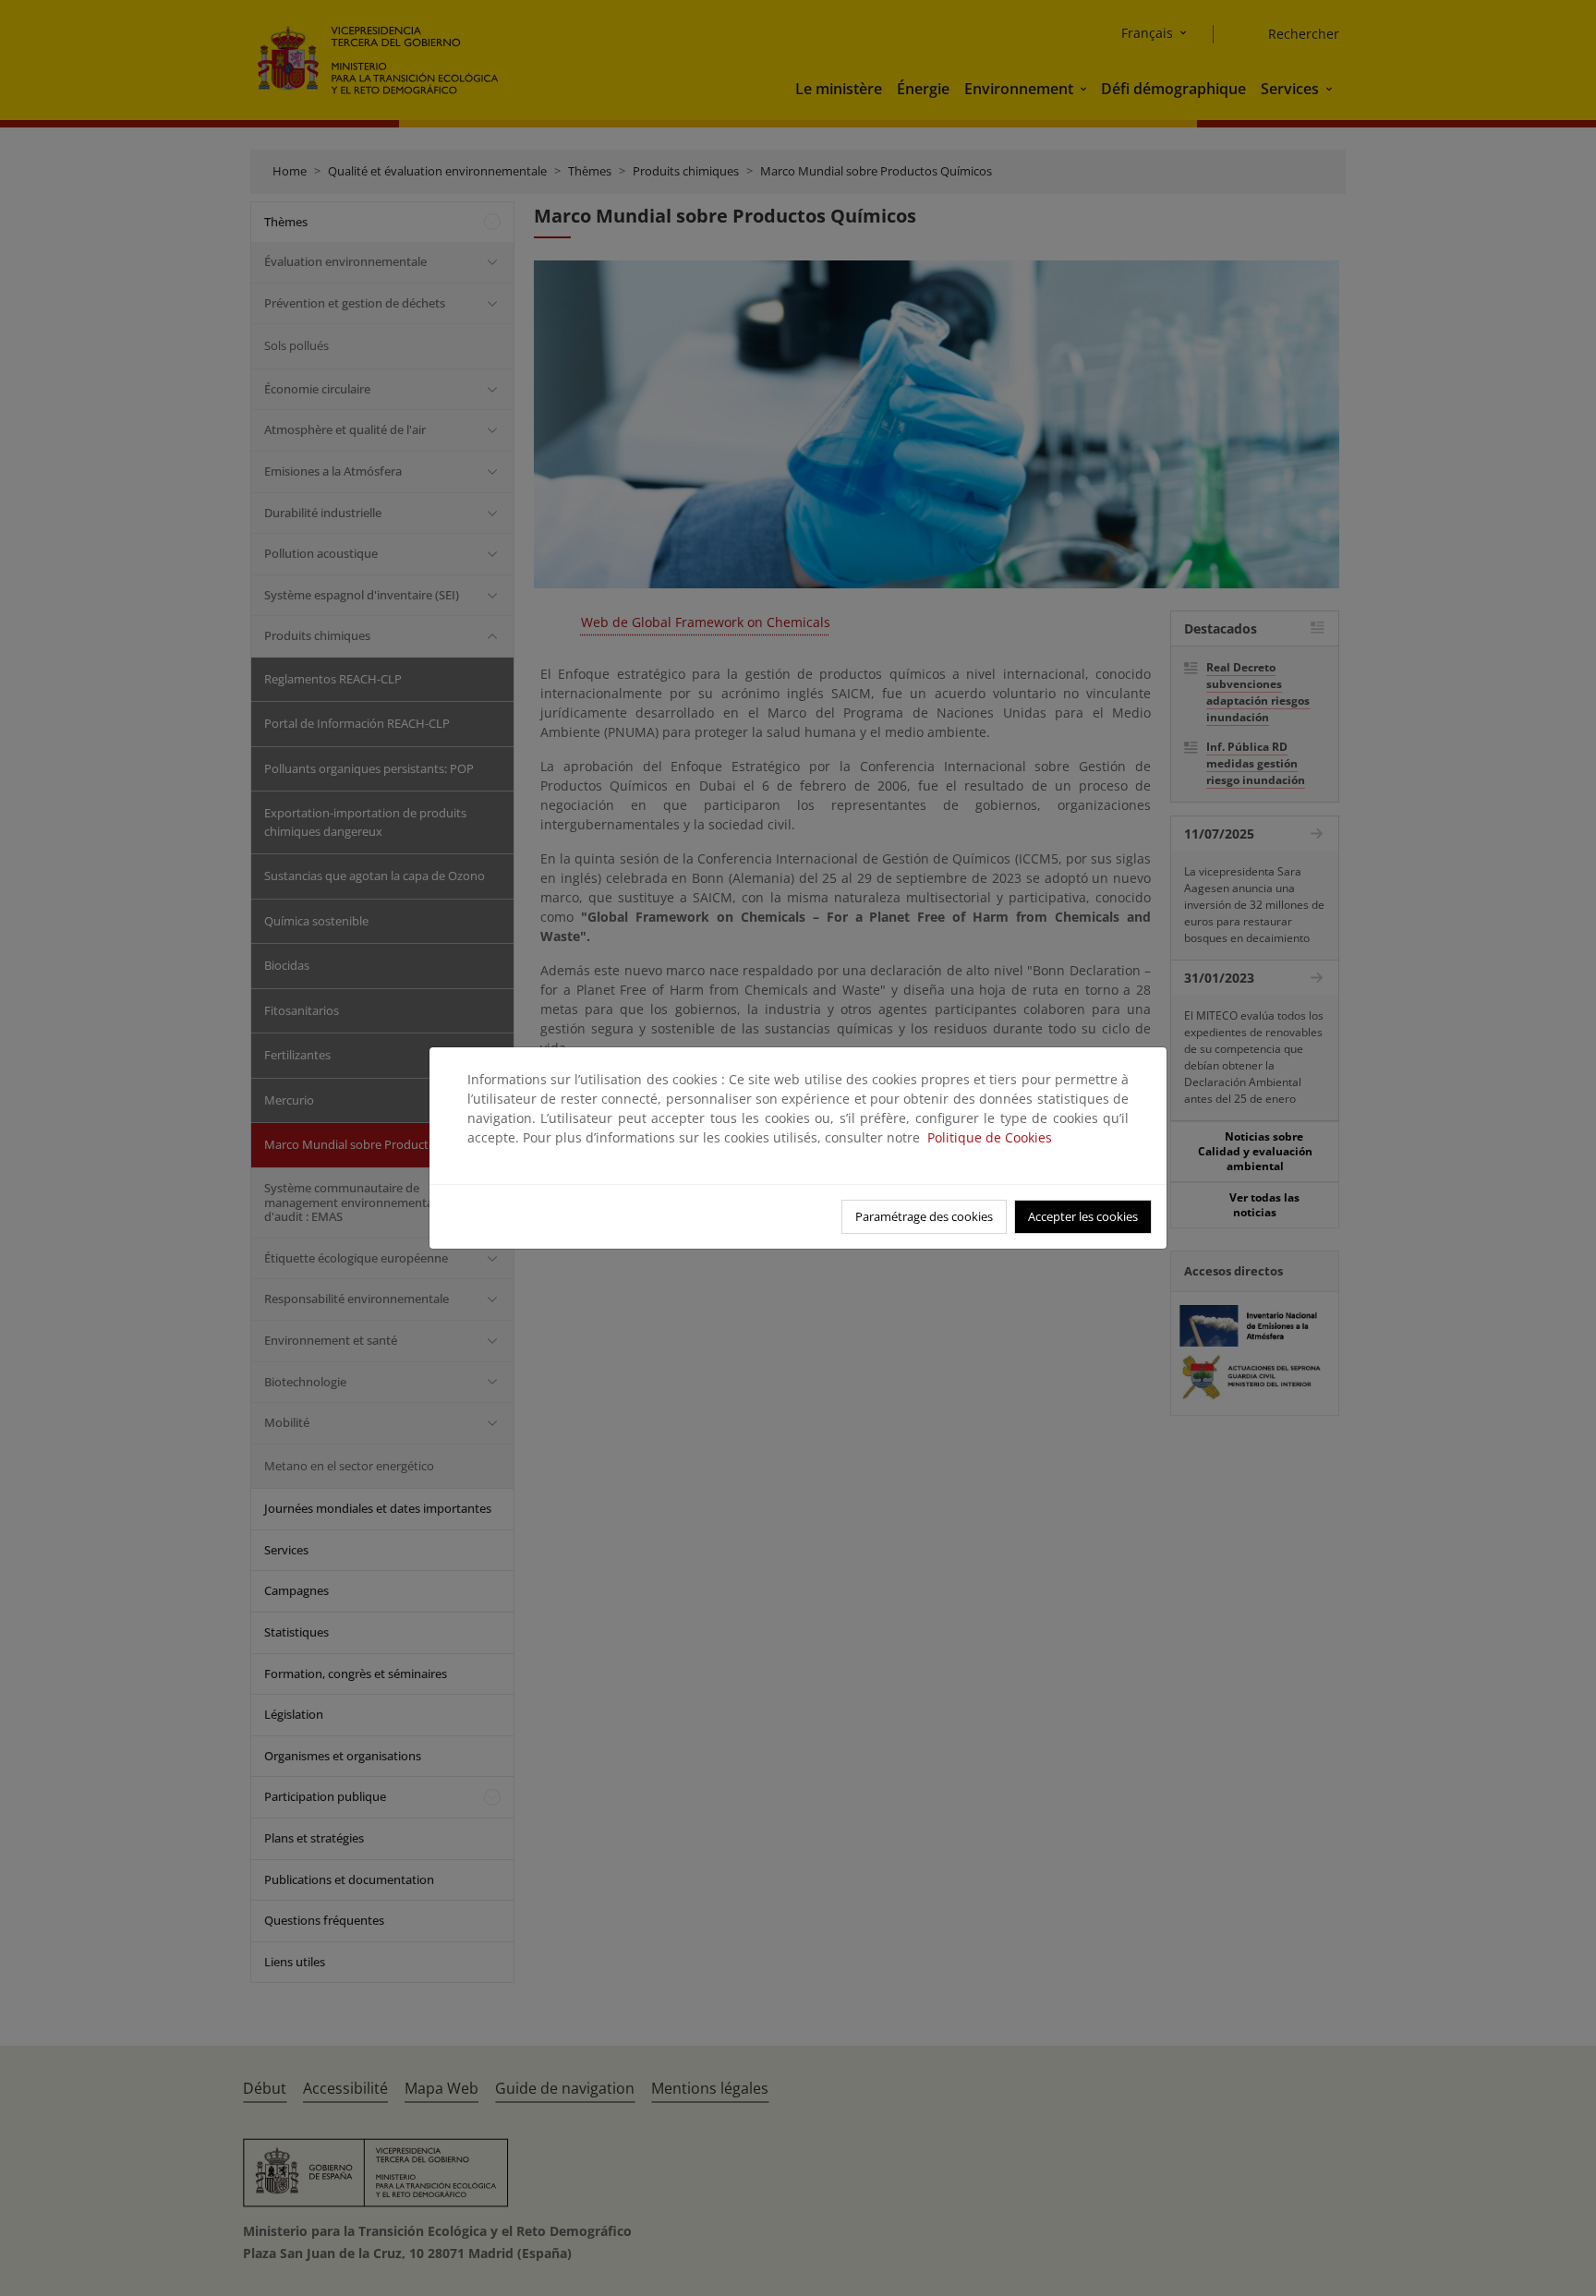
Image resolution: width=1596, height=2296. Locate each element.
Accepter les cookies (1083, 1216)
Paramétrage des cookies (924, 1216)
